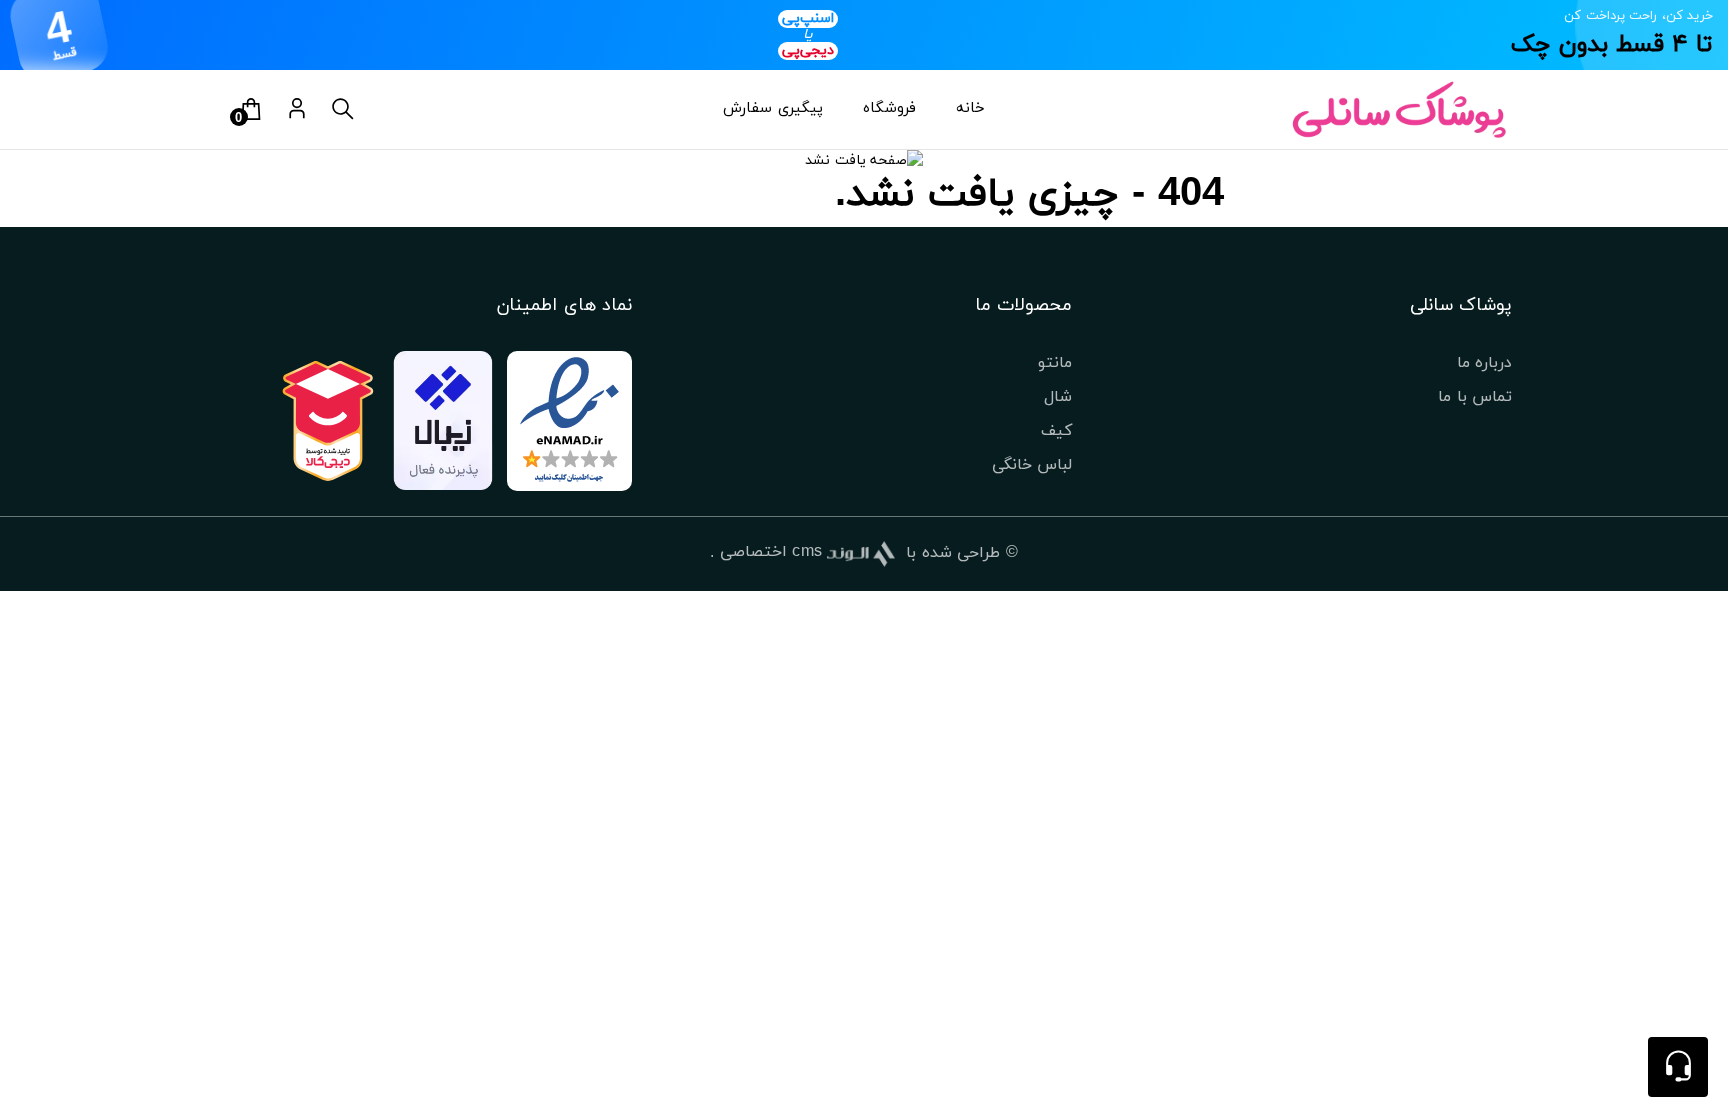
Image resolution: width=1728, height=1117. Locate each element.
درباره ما (1484, 363)
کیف (1056, 431)
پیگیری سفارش (773, 108)
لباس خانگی (1032, 465)
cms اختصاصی (771, 552)
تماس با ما (1475, 397)
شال (1058, 397)
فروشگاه (889, 108)
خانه (970, 108)
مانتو (1055, 363)
